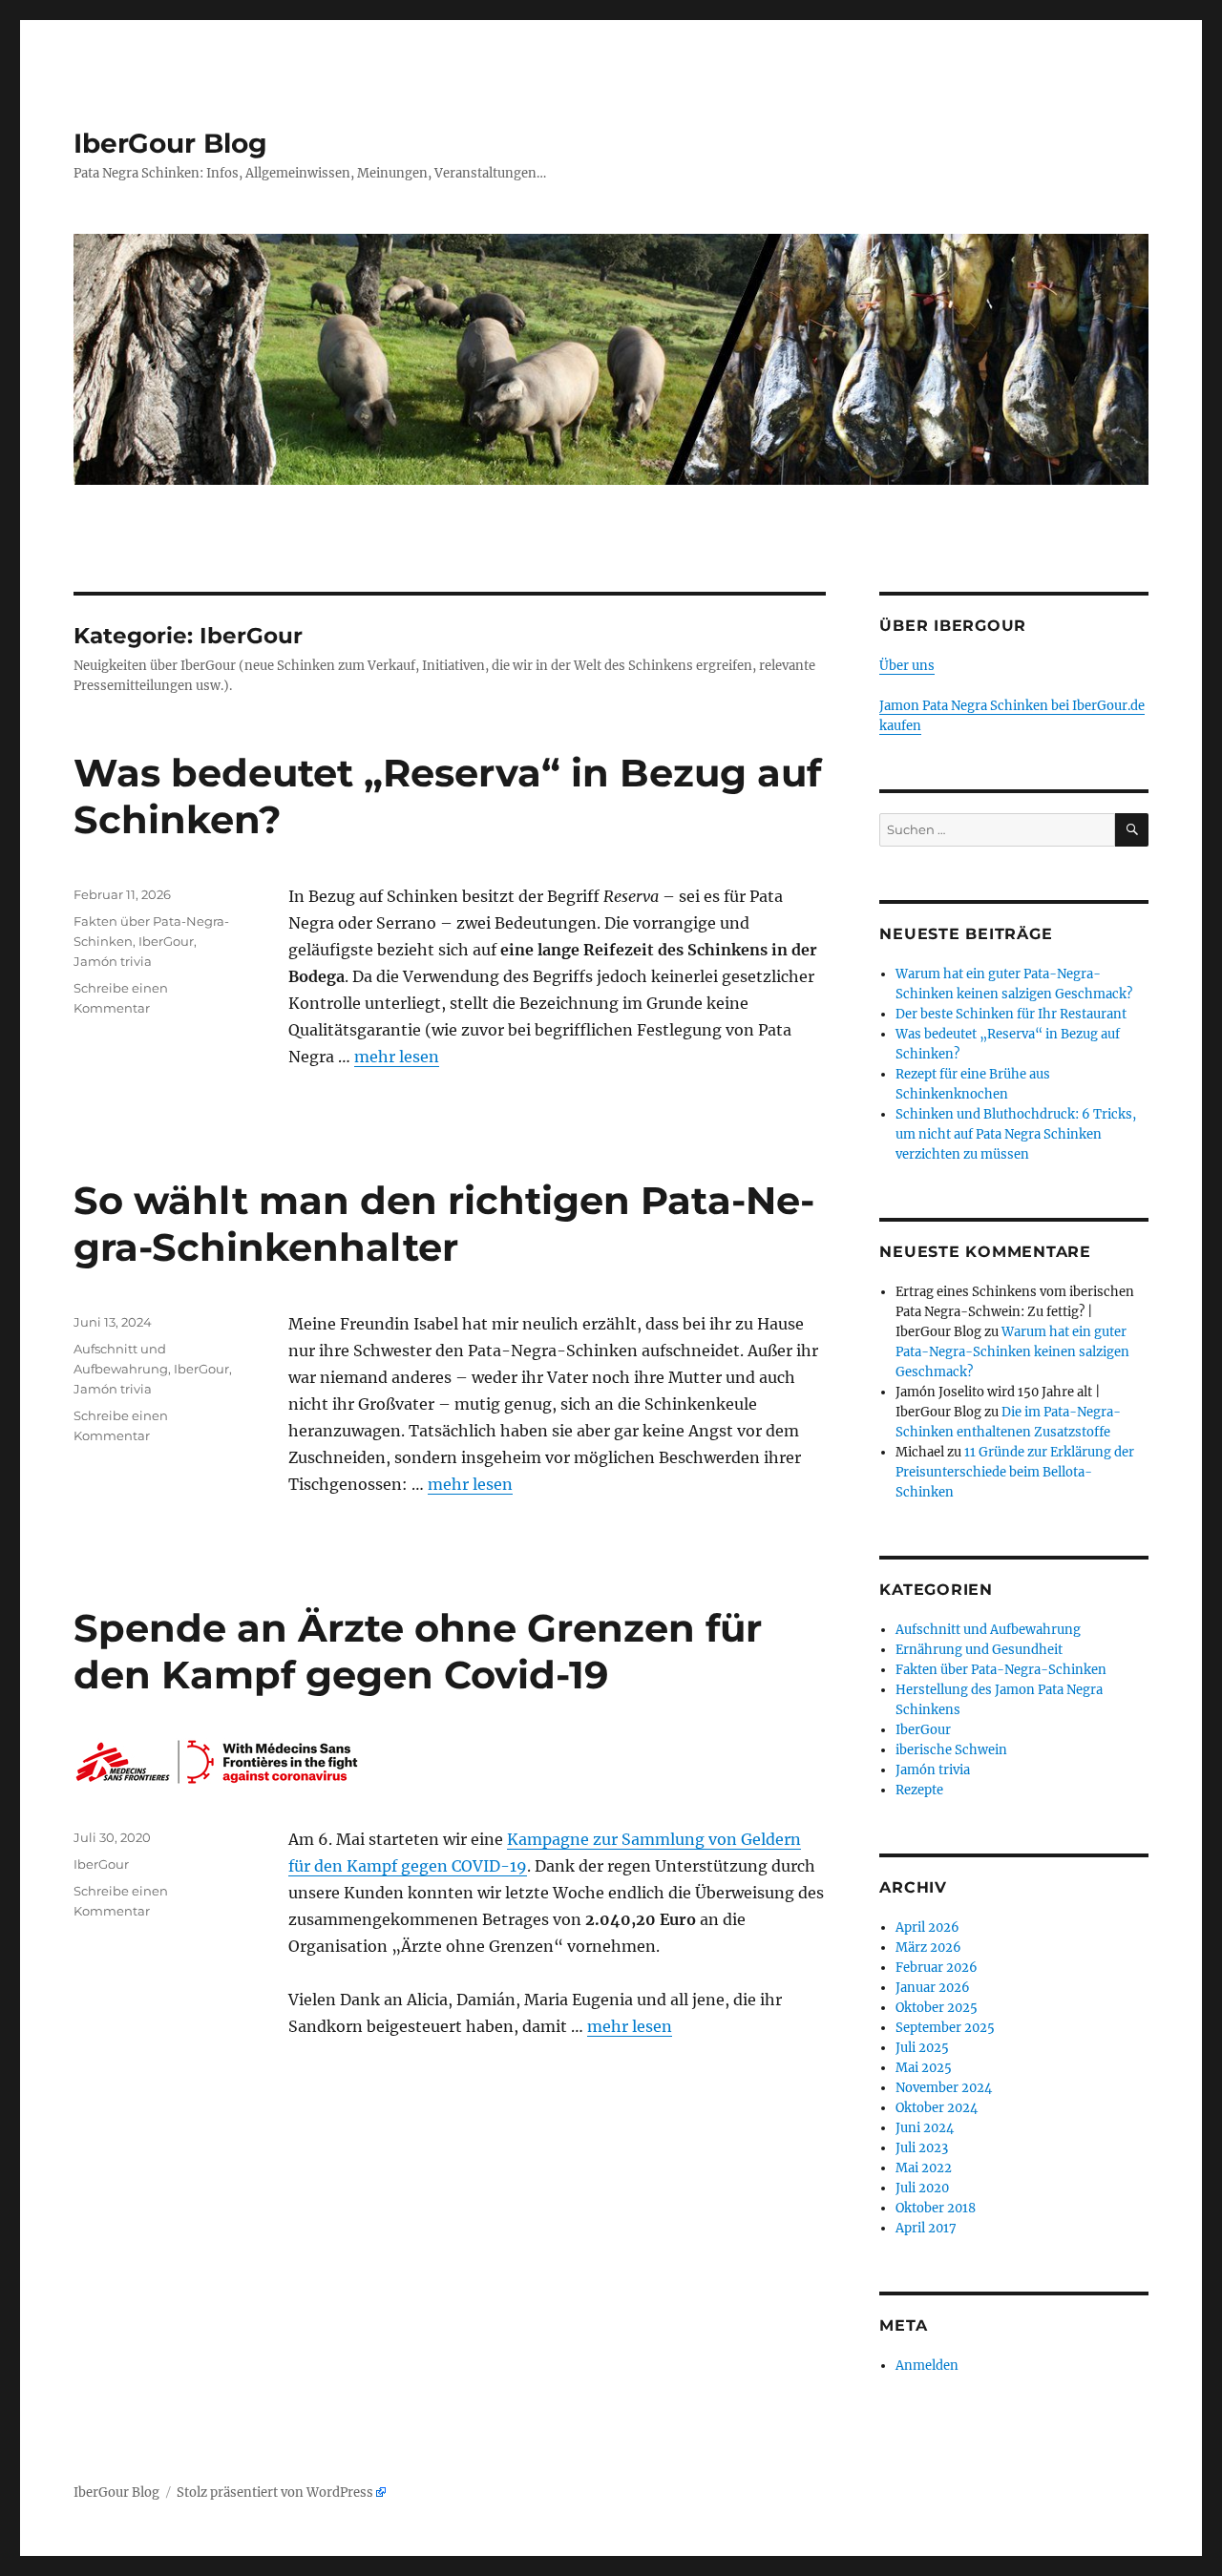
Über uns (907, 666)
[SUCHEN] (1132, 830)
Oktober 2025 (937, 2008)
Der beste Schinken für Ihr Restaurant (1011, 1014)
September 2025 (945, 2028)
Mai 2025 (924, 2068)
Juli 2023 (922, 2148)
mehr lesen (397, 1057)
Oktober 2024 (937, 2108)
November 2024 (944, 2088)
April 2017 (926, 2228)
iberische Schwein (951, 1750)
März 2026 (928, 1948)
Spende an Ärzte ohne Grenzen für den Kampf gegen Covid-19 (418, 1651)
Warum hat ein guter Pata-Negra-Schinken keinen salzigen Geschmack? (1012, 1352)
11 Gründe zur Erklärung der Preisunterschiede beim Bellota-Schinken (1015, 1472)
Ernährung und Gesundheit (979, 1650)
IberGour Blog (170, 143)
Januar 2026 (933, 1988)
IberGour (166, 941)
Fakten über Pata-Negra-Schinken (1001, 1670)
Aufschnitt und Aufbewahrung (988, 1630)
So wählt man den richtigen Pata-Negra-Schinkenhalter (444, 1224)
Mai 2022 (924, 2168)
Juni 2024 (925, 2128)
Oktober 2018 (936, 2208)
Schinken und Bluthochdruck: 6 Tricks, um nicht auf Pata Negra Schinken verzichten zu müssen (1016, 1134)
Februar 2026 (937, 1968)
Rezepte (919, 1790)
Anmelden (927, 2366)
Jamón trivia (113, 961)
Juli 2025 (922, 2048)
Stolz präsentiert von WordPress (275, 2492)
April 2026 (927, 1927)
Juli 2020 (922, 2188)
